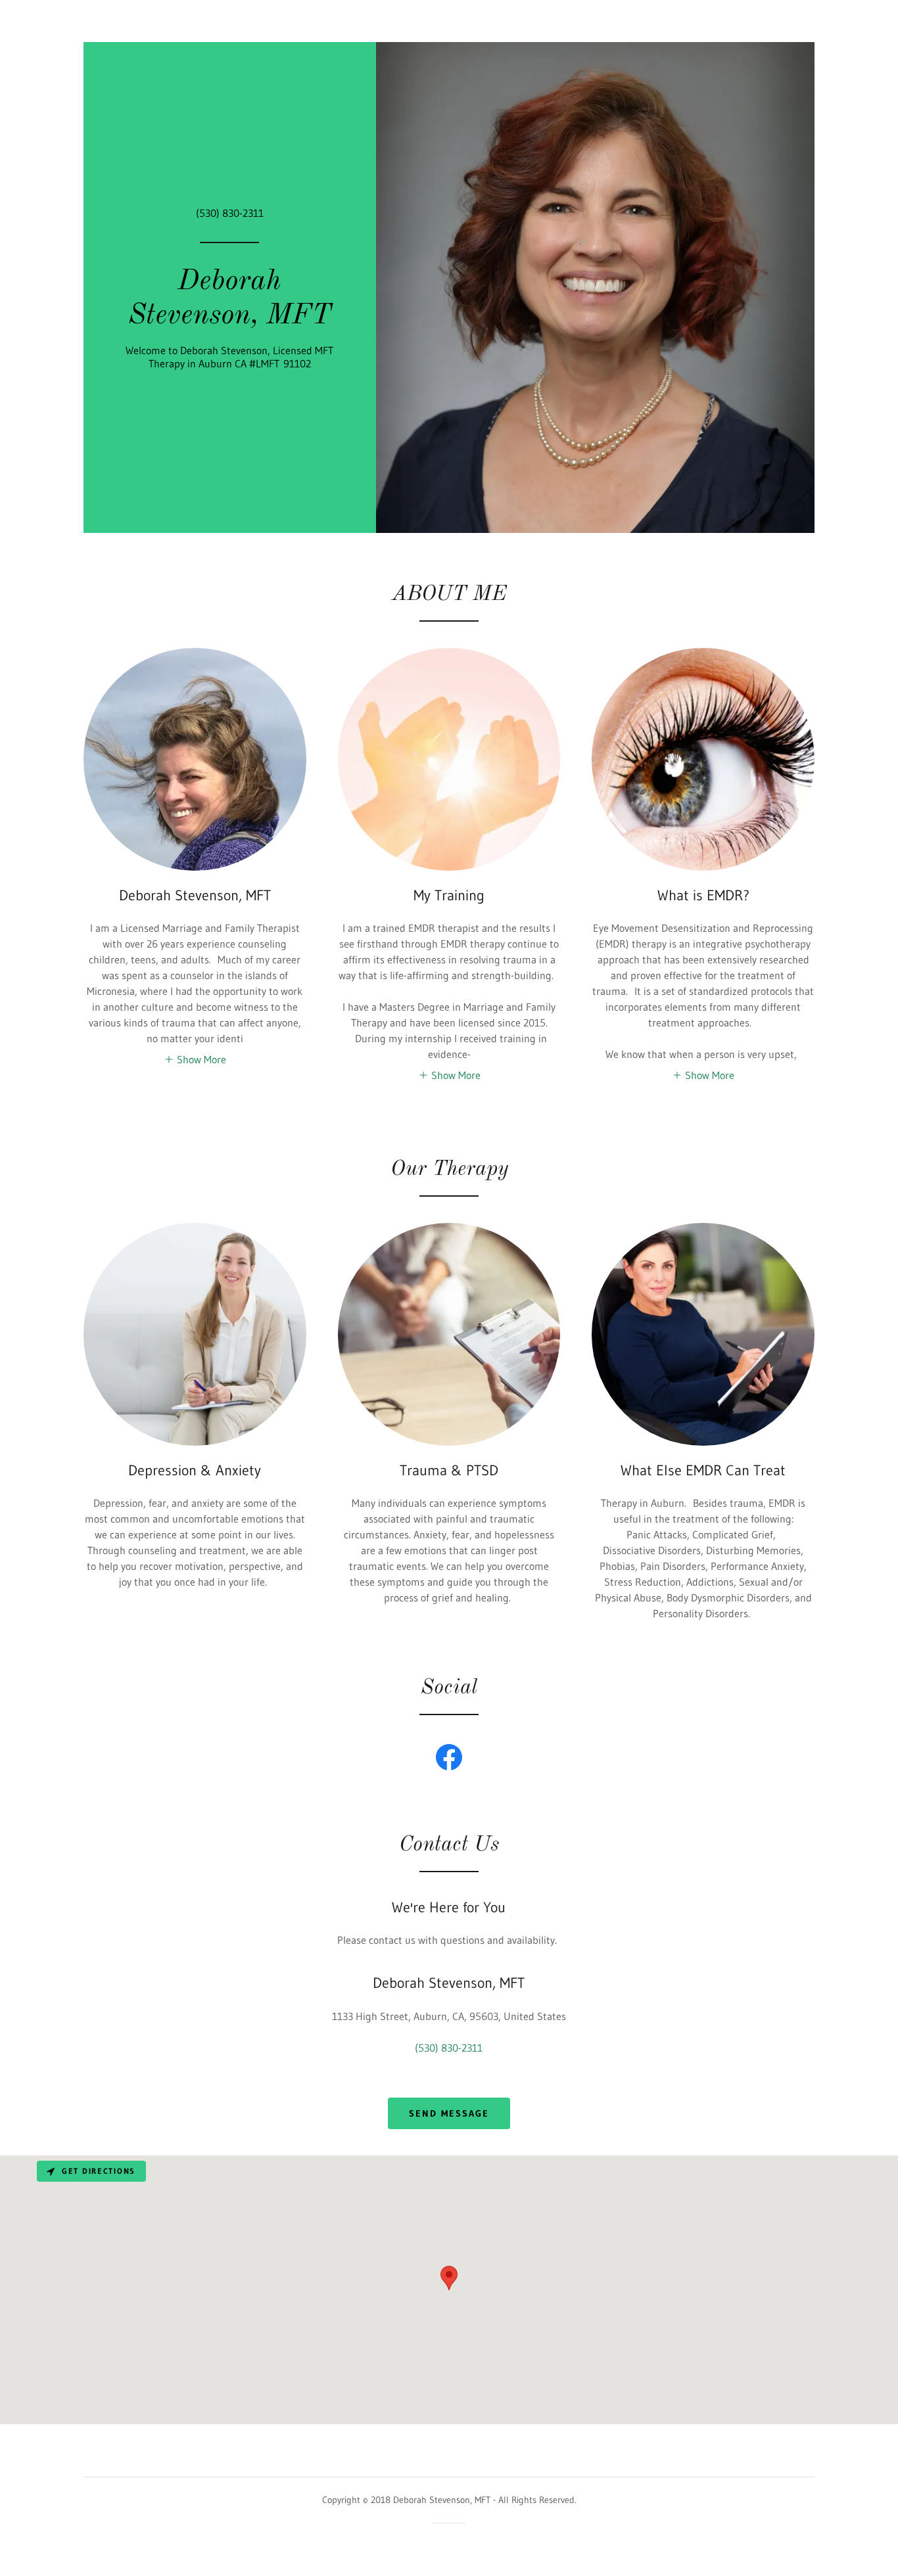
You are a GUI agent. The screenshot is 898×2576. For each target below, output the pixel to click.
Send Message (449, 2113)
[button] (195, 1059)
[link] (230, 319)
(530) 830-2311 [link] (230, 213)
